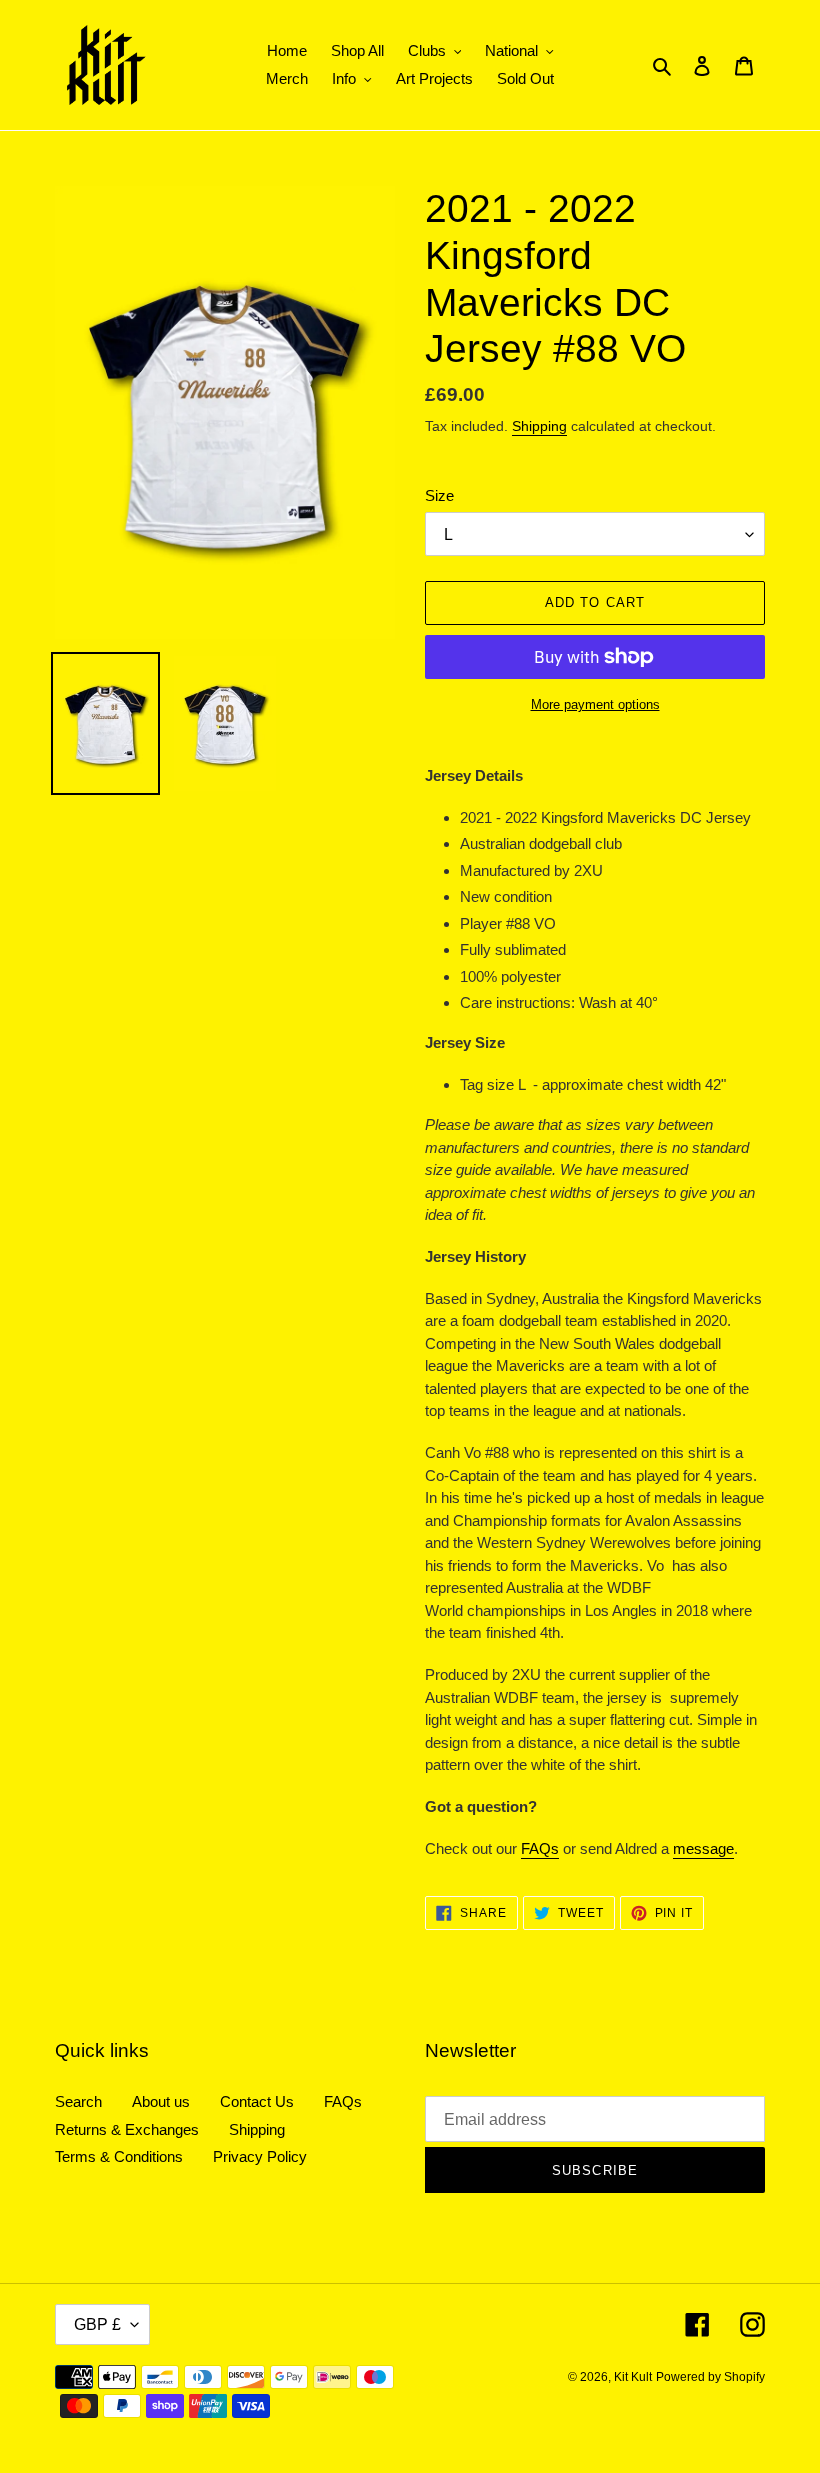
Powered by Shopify (710, 2377)
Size (439, 495)
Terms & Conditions (119, 2156)
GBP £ (97, 2324)
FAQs (540, 1848)
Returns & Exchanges (127, 2129)
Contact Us (257, 2101)
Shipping (539, 426)
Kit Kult (633, 2377)
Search (78, 2101)
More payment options (595, 704)
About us (161, 2101)
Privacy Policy (260, 2156)
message (703, 1848)
